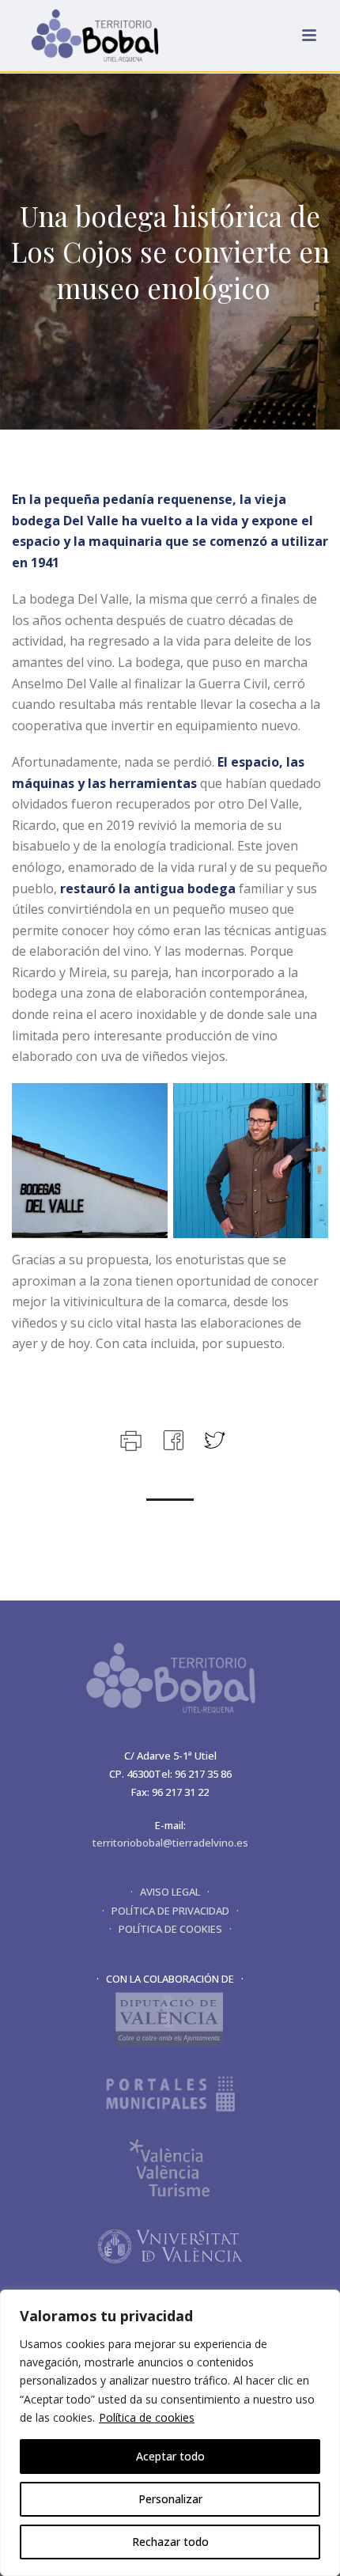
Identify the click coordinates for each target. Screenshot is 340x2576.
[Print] (129, 1439)
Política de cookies (147, 2417)
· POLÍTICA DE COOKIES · (170, 1929)
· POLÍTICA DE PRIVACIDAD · (170, 1911)
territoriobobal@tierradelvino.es (170, 1843)
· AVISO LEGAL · (170, 1892)
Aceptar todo (170, 2456)
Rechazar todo (170, 2542)
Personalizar (170, 2499)
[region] (170, 2433)
